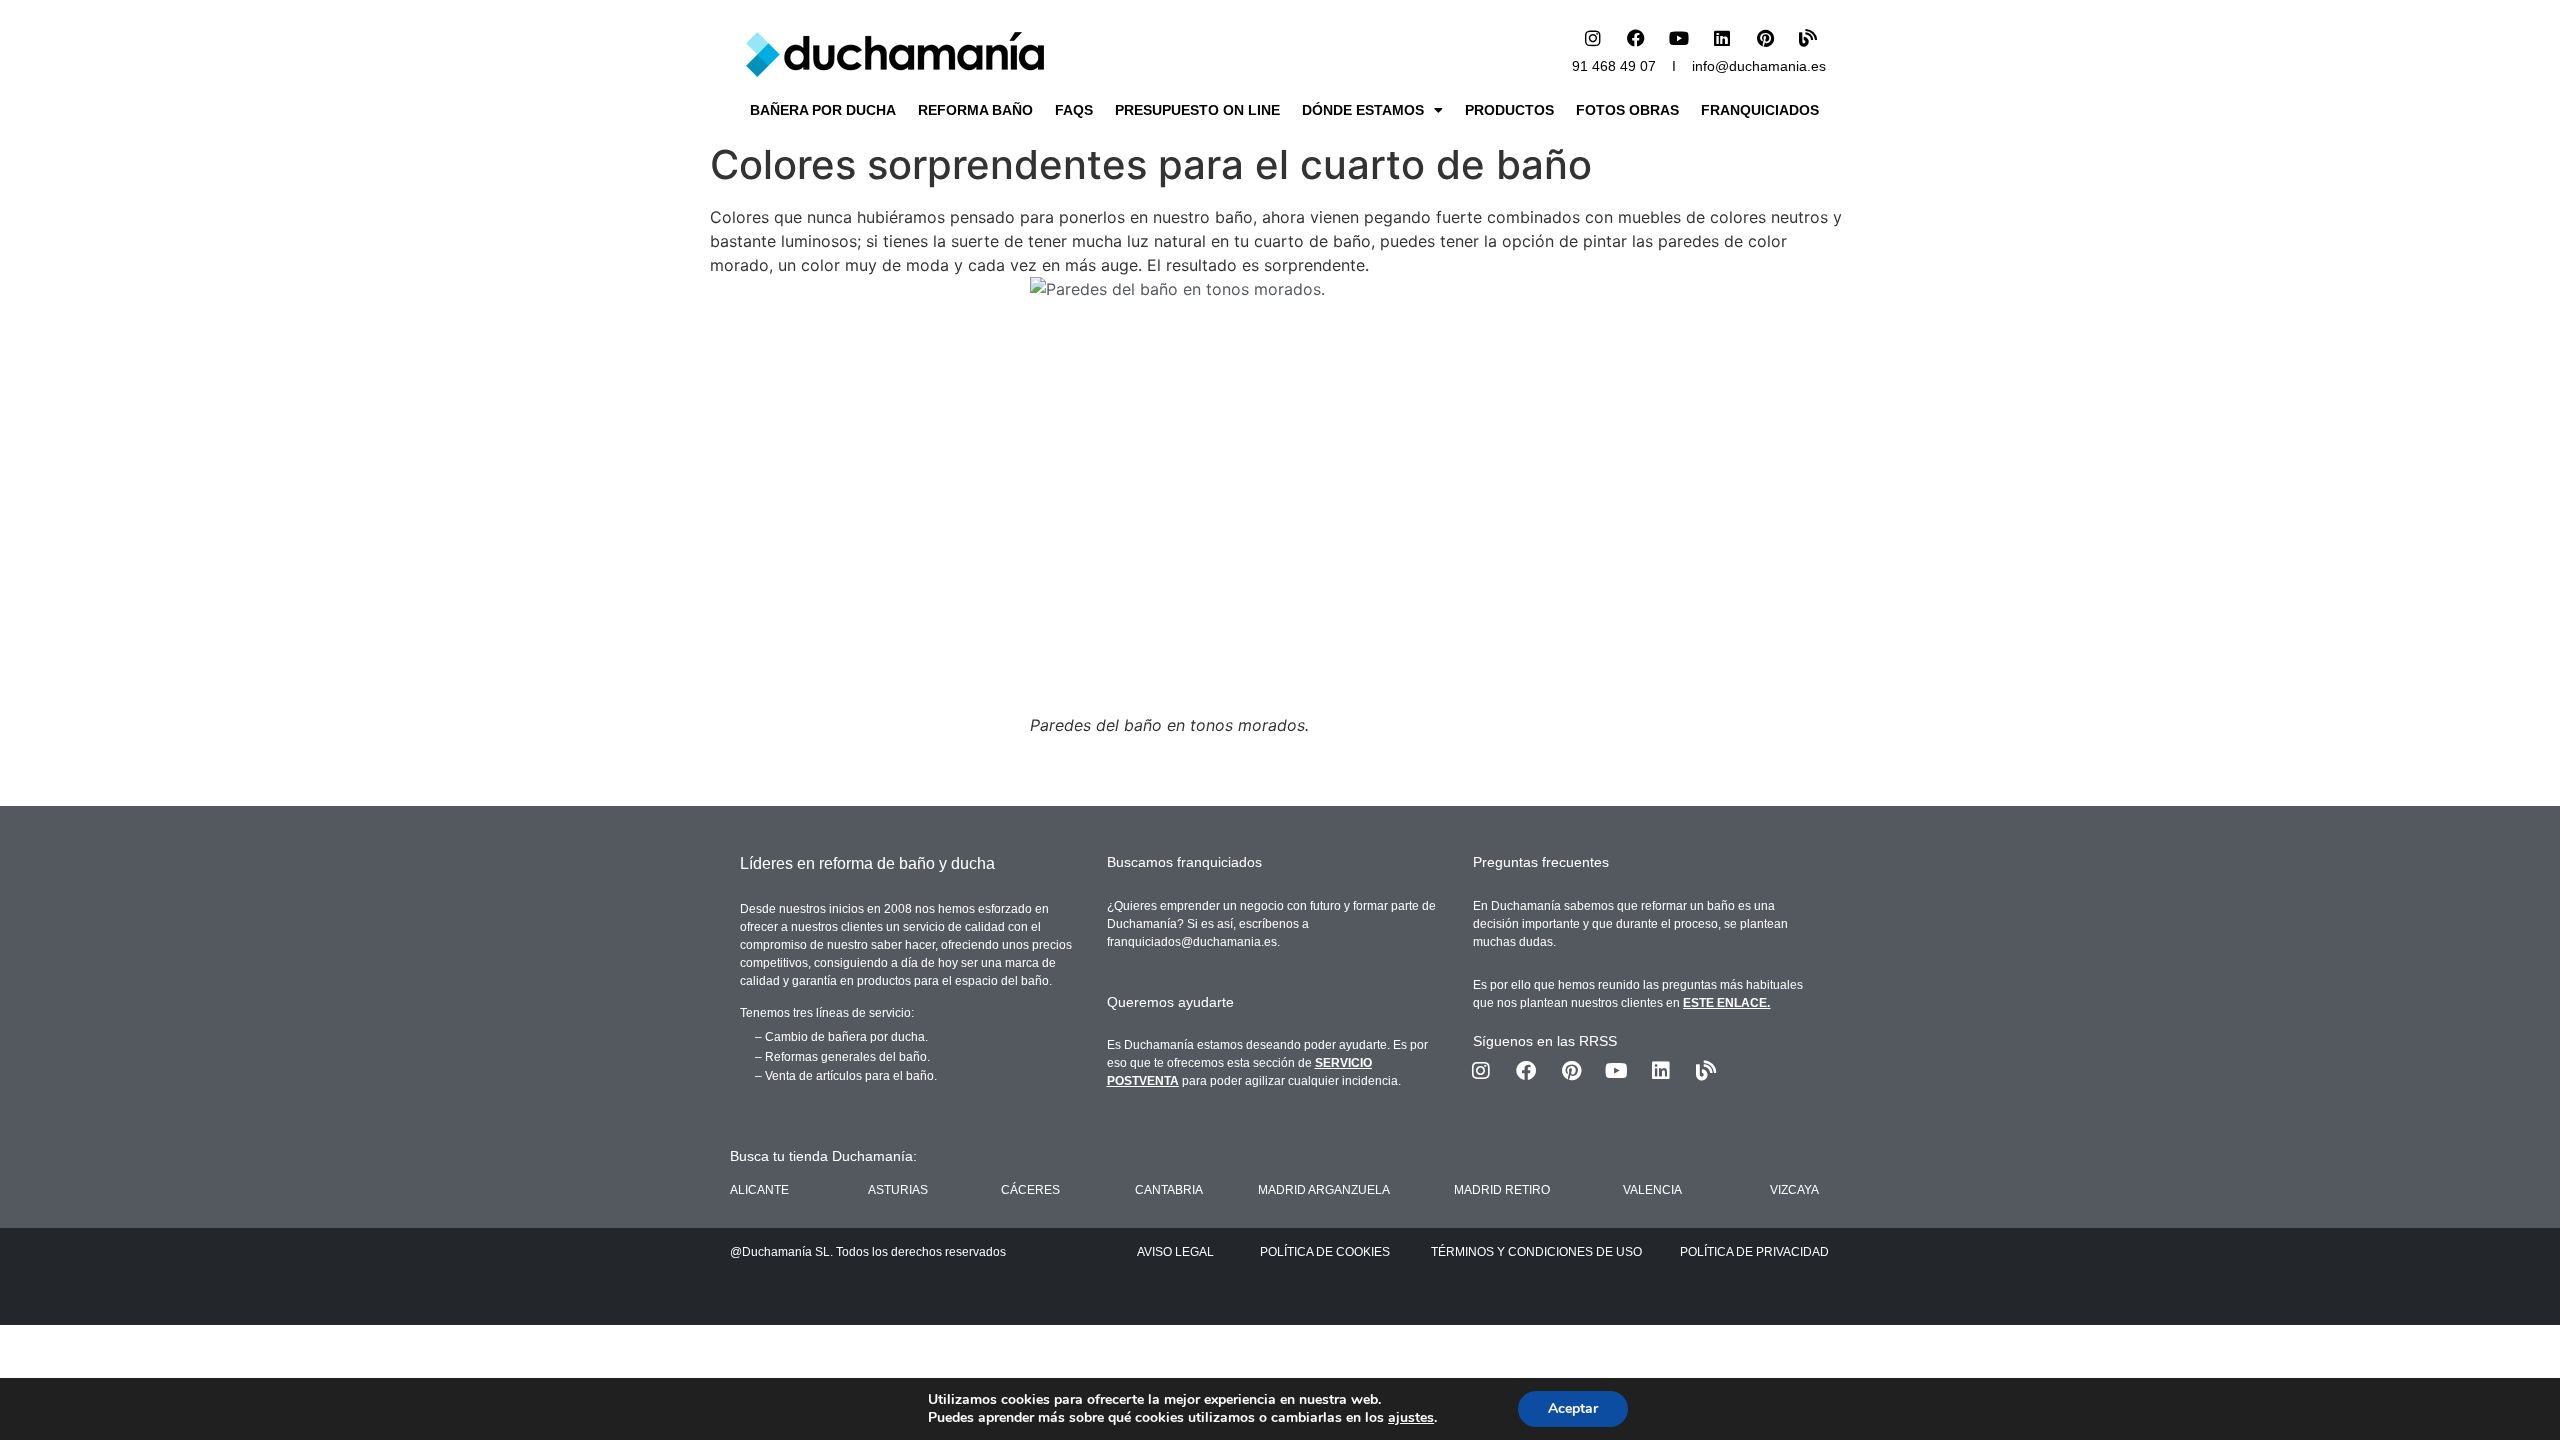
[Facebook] (1636, 38)
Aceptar (1573, 1408)
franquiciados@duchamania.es (1192, 942)
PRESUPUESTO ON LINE (1197, 110)
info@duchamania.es (1759, 66)
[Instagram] (1593, 38)
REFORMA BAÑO (975, 110)
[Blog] (1808, 38)
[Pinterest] (1765, 38)
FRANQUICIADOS (1760, 110)
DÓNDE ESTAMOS (1363, 110)
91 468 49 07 (1614, 66)
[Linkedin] (1722, 38)
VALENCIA (1652, 1190)
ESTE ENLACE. (1726, 1003)
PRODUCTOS (1509, 110)
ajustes (1411, 1418)
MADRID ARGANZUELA (1324, 1190)
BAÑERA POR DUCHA (823, 110)
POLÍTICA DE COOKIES (1325, 1252)
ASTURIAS (898, 1190)
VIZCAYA (1794, 1190)
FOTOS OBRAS (1627, 110)
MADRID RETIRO (1502, 1190)
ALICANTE (759, 1190)
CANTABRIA (1169, 1190)
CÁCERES (1030, 1190)
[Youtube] (1679, 38)
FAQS (1074, 110)
